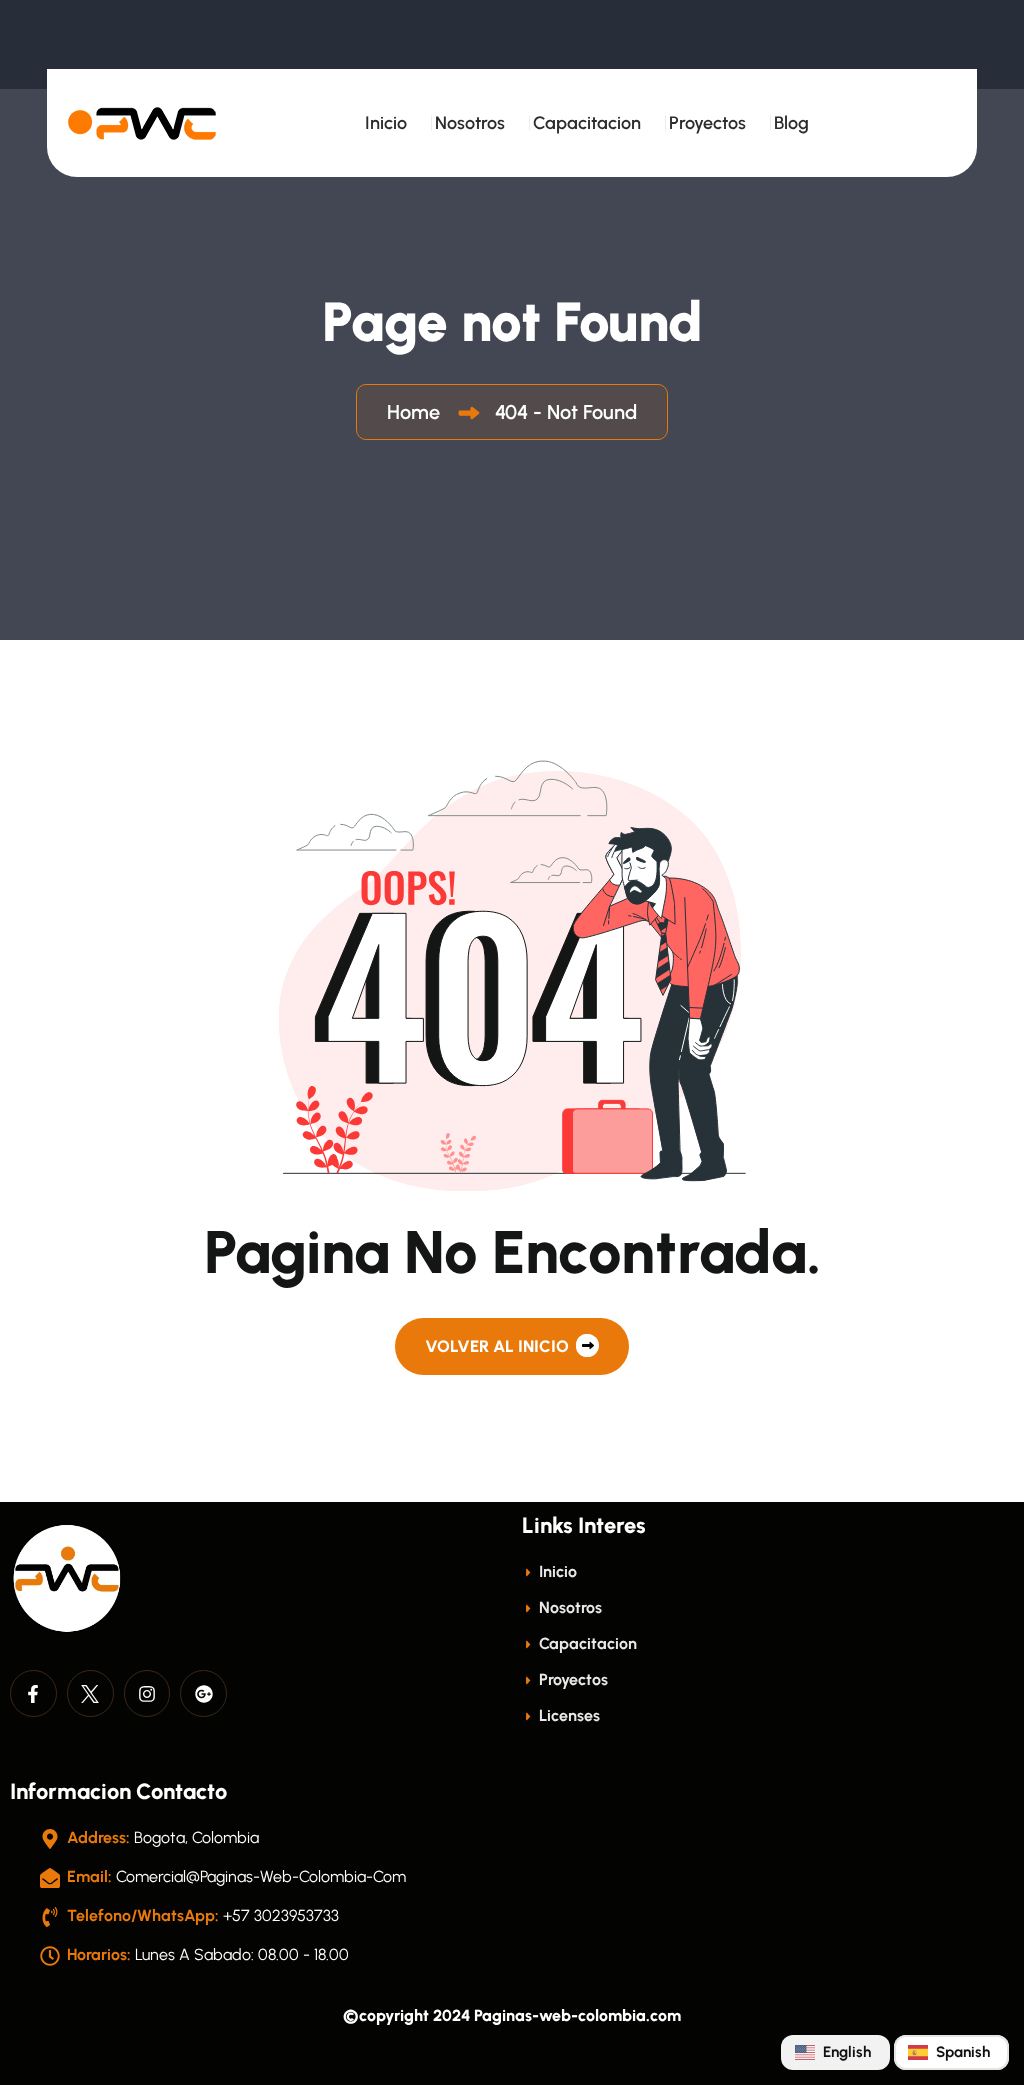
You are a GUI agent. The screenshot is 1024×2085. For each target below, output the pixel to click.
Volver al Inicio (499, 1346)
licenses (567, 1715)
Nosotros (470, 123)
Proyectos (707, 123)
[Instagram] (147, 1693)
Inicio (386, 123)
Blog (791, 123)
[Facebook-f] (33, 1693)
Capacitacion (587, 123)
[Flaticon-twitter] (90, 1693)
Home (418, 412)
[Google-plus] (203, 1693)
